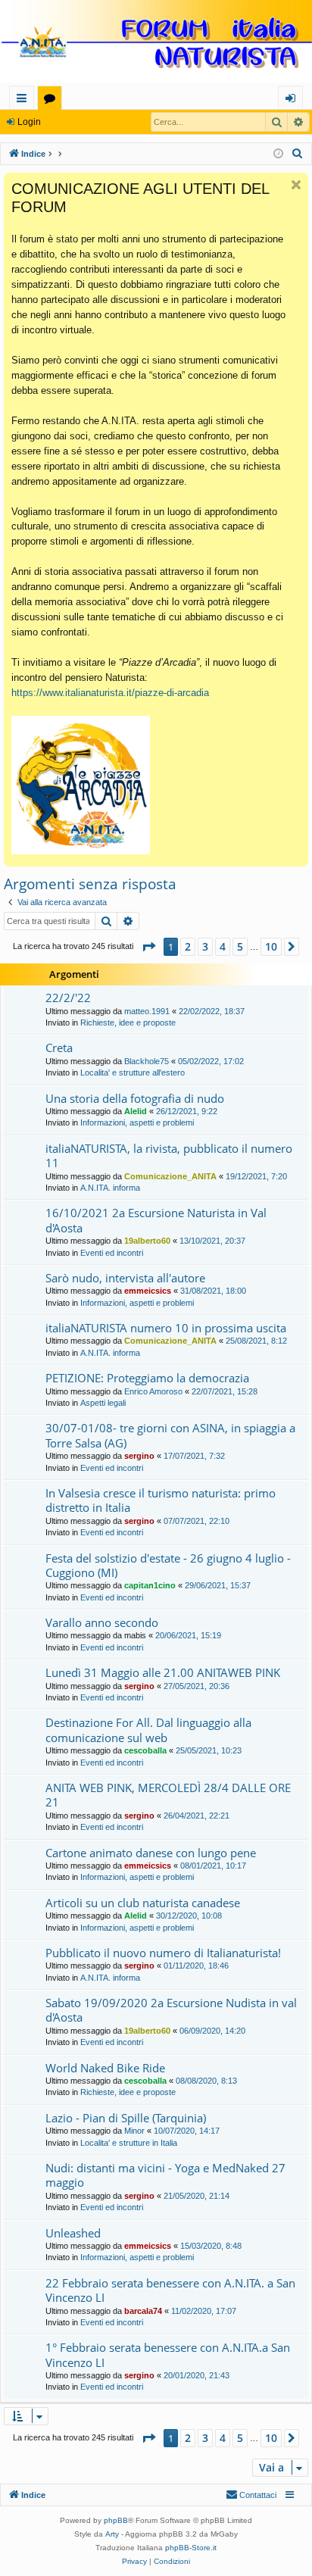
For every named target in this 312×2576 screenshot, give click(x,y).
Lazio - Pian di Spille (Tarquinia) (126, 2118)
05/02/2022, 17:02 (211, 1061)
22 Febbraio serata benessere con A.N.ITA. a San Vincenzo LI (170, 2290)
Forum (53, 100)
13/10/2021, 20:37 (212, 1241)
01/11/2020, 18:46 (196, 1966)
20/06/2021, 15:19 (188, 1635)
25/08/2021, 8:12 (256, 1341)
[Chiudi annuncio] (296, 185)
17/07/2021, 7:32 (194, 1456)
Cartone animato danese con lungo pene (151, 1853)
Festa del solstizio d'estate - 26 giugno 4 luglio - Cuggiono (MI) (168, 1565)
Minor (134, 2131)
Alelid (136, 1111)
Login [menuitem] (293, 100)
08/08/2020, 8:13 (206, 2081)
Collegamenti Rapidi (25, 100)
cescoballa (145, 1750)
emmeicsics (148, 1291)
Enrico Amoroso (153, 1391)
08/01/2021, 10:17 (213, 1866)
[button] (148, 947)
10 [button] (271, 946)
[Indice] (156, 43)
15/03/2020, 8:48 (211, 2246)
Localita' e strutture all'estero (133, 1073)
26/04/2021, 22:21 (197, 1816)
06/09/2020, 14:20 (212, 2031)
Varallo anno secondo (102, 1622)
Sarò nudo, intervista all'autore (125, 1278)
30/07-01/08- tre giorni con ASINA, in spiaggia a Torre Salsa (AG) (170, 1435)
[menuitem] (298, 154)
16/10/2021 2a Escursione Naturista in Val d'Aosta (156, 1220)
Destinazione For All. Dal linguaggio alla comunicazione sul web (148, 1730)
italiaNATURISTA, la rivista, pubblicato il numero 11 (169, 1155)
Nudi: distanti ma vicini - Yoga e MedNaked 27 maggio (165, 2175)
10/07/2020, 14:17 (187, 2131)
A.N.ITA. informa (110, 1188)
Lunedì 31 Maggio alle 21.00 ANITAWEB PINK (163, 1672)
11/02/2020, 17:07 (204, 2311)
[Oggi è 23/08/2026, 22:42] (278, 154)
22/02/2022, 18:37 (212, 1011)
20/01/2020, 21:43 (197, 2375)
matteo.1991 (147, 1011)
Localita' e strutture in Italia (129, 2143)
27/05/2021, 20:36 (197, 1686)
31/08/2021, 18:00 (213, 1291)
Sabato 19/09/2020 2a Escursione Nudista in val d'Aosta (171, 2010)
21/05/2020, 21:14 (197, 2196)
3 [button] (205, 946)
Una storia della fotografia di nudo (135, 1098)
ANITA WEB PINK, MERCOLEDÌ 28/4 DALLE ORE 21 (168, 1795)
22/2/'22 (68, 998)
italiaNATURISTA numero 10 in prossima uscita (166, 1328)
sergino (139, 1456)
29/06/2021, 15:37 (218, 1585)
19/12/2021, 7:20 (256, 1176)
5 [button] (240, 946)
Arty (112, 2534)
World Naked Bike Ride (105, 2068)
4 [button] (223, 946)
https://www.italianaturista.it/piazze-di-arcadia (110, 693)
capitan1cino (150, 1585)
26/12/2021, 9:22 (187, 1111)
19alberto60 (147, 1241)
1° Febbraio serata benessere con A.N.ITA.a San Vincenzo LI (168, 2354)
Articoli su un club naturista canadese (143, 1903)
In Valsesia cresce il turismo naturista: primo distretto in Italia (161, 1500)
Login (29, 122)
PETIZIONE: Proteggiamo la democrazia (147, 1378)
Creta (59, 1048)
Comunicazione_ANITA (170, 1176)
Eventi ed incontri (112, 1253)
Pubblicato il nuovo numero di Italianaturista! (163, 1953)
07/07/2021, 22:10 (197, 1521)
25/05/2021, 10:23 (209, 1750)
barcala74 (143, 2311)
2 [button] (188, 946)
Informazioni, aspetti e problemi (137, 1123)
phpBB (116, 2520)
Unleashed (73, 2233)
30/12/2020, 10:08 (189, 1916)
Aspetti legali (103, 1403)
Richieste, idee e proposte (128, 1023)
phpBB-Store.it (191, 2548)
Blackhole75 (147, 1061)
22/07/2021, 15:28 (225, 1391)
